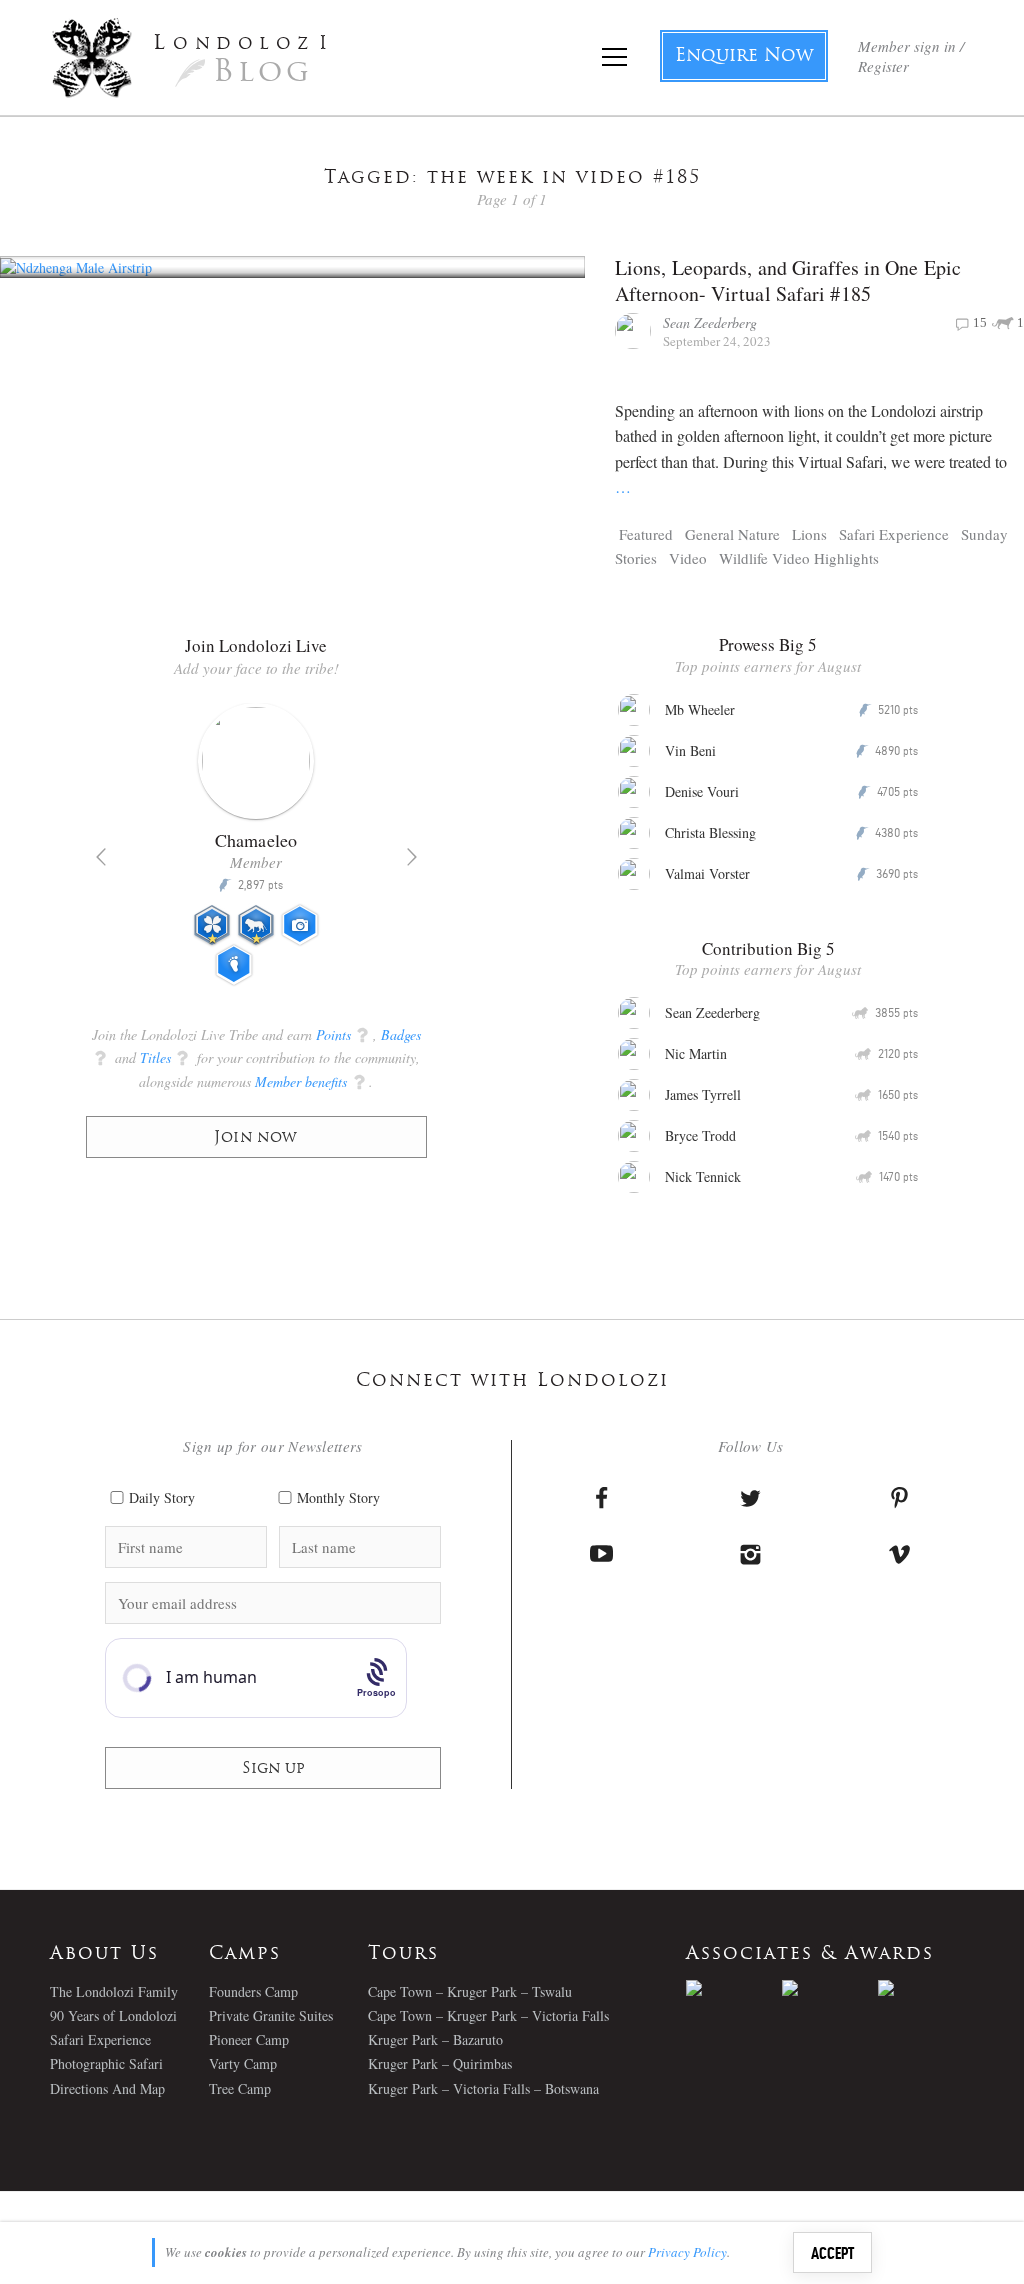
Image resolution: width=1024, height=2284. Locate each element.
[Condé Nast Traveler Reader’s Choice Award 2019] (734, 1988)
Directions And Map (107, 2088)
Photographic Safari (106, 2063)
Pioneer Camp (249, 2039)
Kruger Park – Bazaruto (435, 2039)
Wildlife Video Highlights (799, 558)
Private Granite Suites (271, 2015)
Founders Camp (253, 1991)
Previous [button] (101, 857)
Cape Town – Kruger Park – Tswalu (470, 1991)
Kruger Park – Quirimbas (440, 2063)
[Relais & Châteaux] (926, 1988)
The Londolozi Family (114, 1991)
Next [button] (412, 857)
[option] (256, 853)
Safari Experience (894, 534)
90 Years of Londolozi (113, 2015)
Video (688, 558)
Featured (646, 534)
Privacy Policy (687, 2252)
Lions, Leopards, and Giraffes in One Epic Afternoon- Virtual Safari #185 (788, 280)
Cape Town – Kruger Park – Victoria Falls (488, 2015)
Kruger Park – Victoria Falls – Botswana (483, 2088)
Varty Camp (243, 2063)
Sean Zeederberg (710, 322)
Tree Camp (240, 2088)
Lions (809, 534)
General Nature (732, 534)
